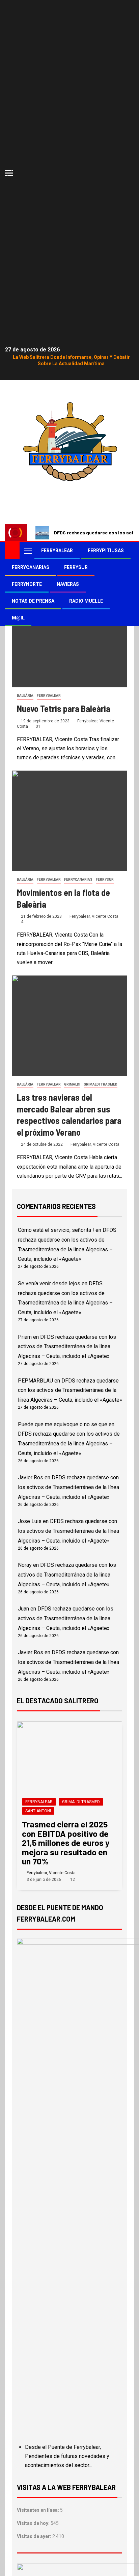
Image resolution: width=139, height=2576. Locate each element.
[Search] (128, 551)
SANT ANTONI (38, 1811)
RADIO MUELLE (86, 601)
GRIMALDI (72, 1084)
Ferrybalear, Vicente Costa (94, 916)
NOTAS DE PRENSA (33, 601)
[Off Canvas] (9, 173)
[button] (28, 551)
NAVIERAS (68, 584)
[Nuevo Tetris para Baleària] (69, 637)
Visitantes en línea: (38, 2510)
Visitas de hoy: (34, 2523)
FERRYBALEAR (57, 551)
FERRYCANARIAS (31, 567)
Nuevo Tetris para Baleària (64, 708)
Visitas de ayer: (35, 2536)
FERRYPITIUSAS (106, 551)
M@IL (18, 618)
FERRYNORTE (27, 584)
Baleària (25, 696)
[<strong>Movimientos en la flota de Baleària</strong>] (69, 821)
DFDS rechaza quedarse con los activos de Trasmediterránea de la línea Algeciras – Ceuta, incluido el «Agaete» (67, 1347)
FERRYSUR (76, 567)
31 (38, 726)
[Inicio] (12, 550)
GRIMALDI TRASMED (101, 1084)
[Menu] (28, 551)
